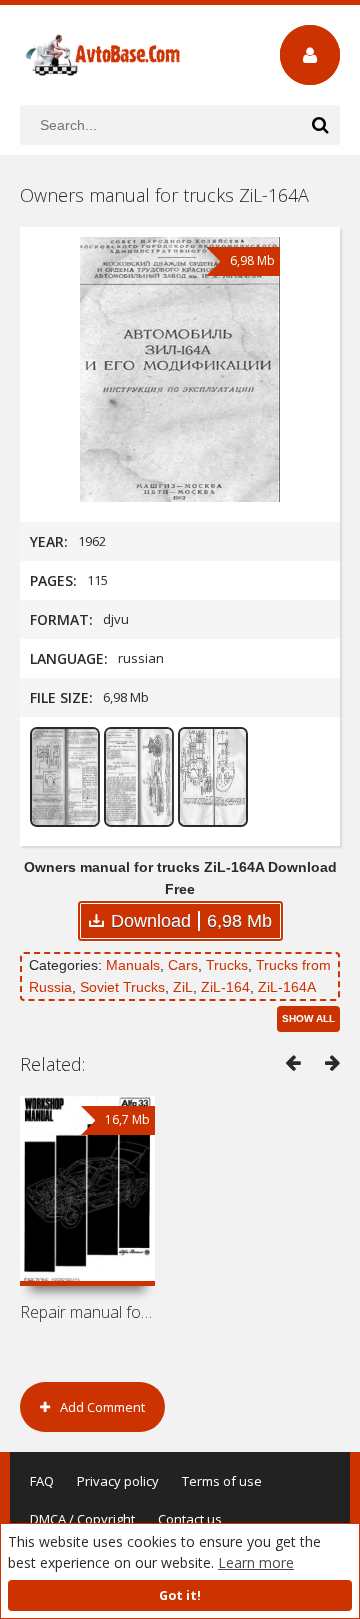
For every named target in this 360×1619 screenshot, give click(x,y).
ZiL (183, 987)
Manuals (133, 965)
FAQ (42, 1481)
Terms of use (222, 1481)
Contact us (190, 1519)
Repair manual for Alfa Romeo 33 (87, 1312)
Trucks (227, 965)
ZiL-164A (287, 987)
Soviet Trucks (122, 987)
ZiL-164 (225, 987)
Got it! (180, 1595)
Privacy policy (118, 1481)
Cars (183, 965)
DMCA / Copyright (82, 1519)
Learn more (256, 1562)
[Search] (320, 125)
